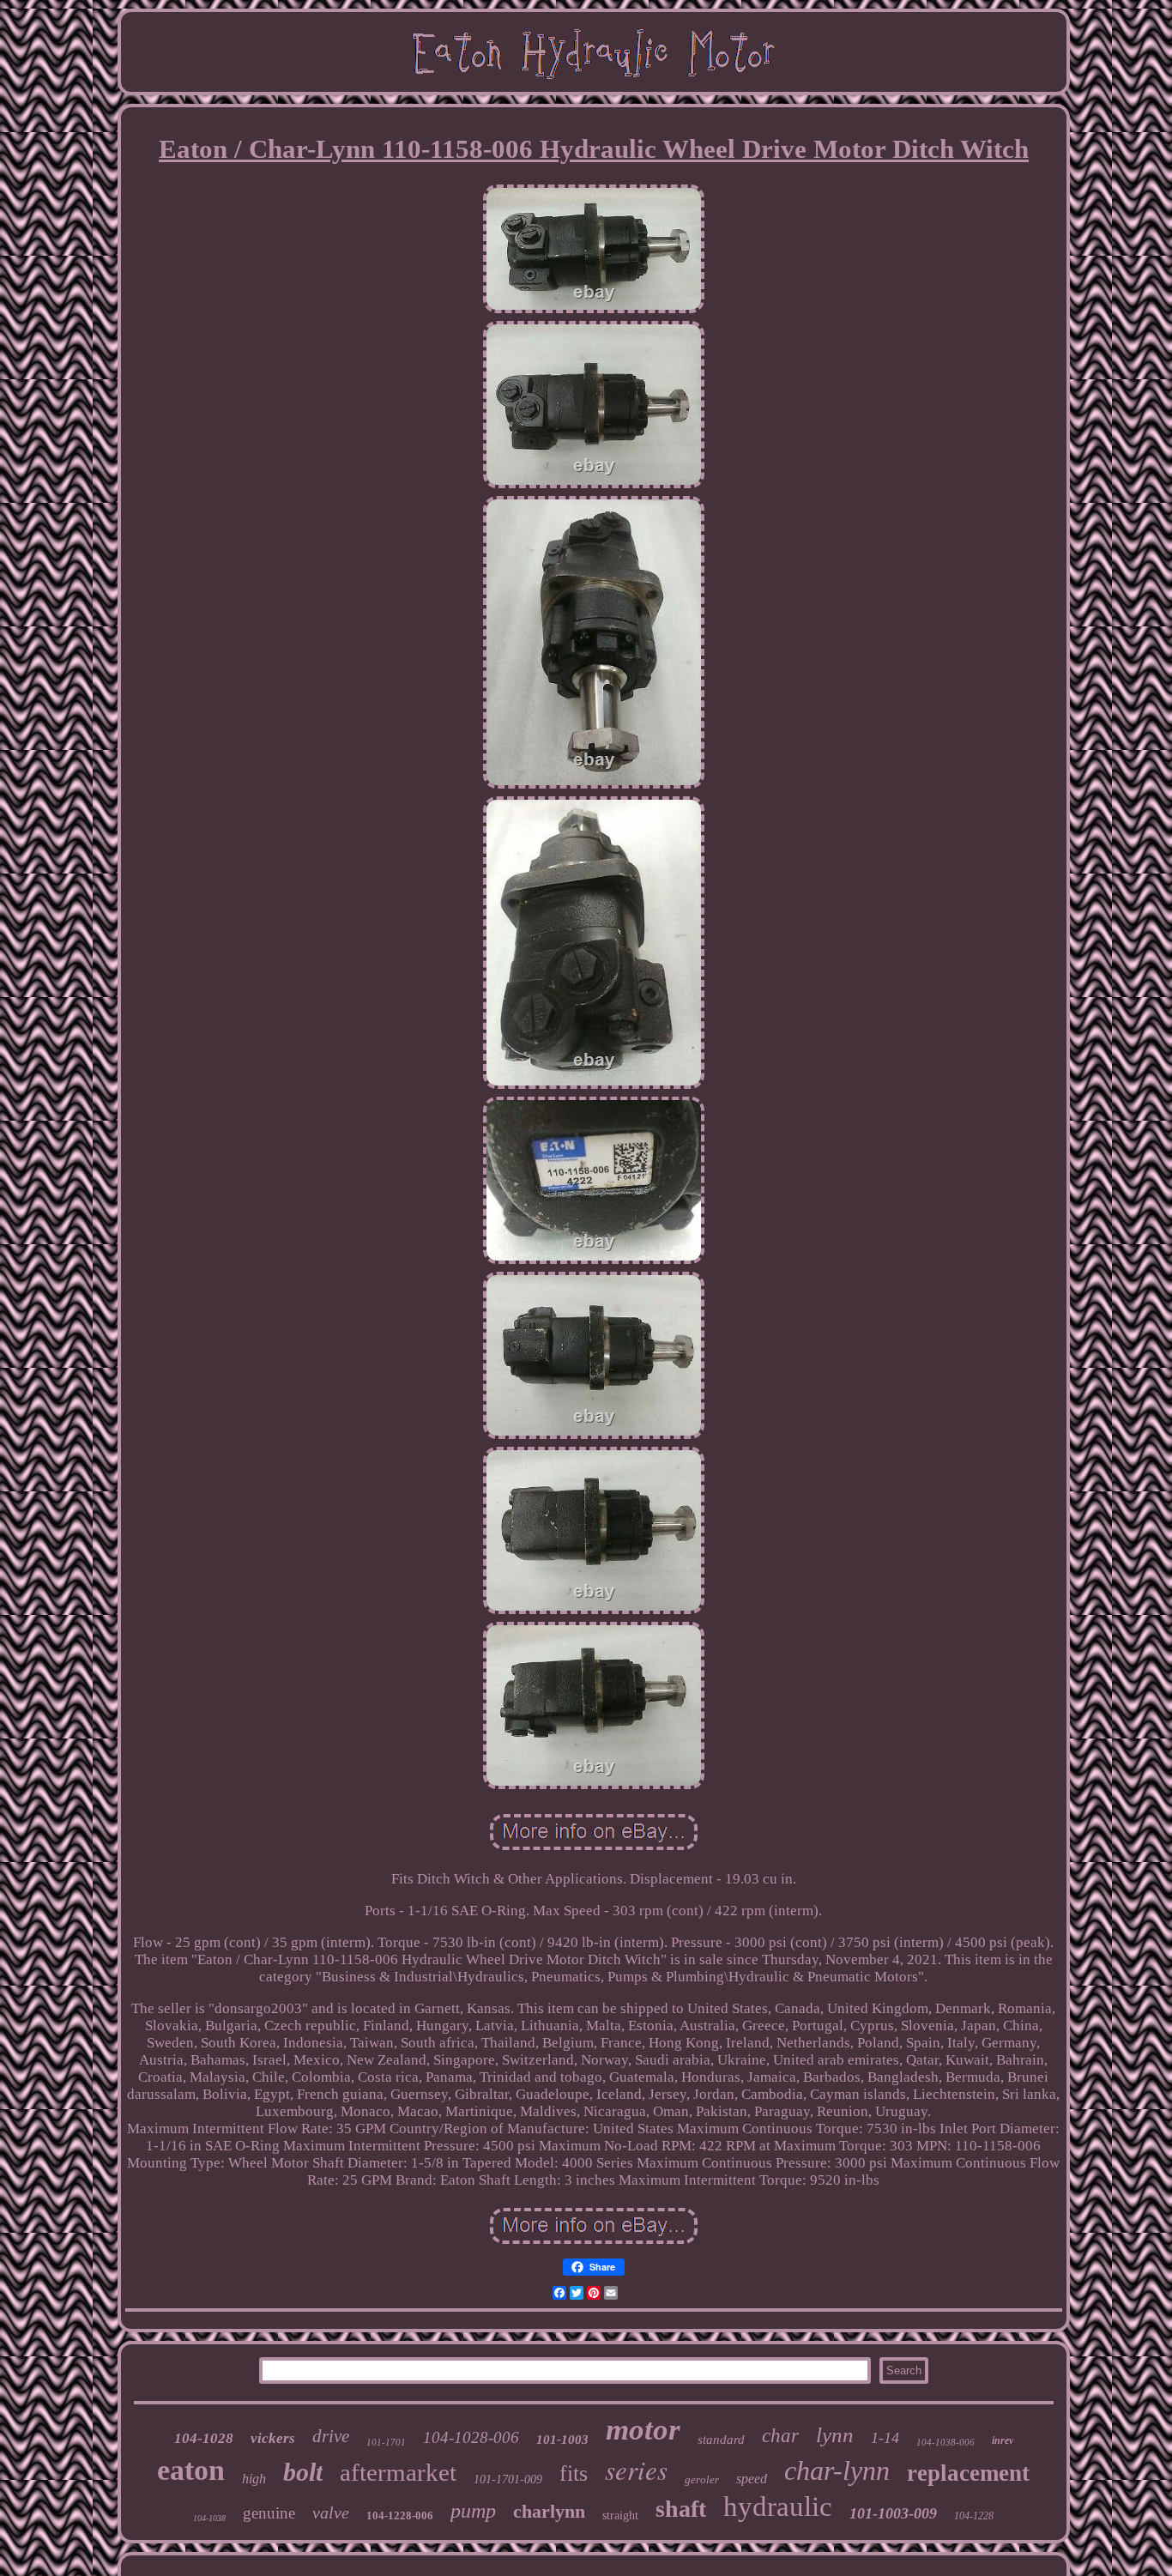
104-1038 (209, 2518)
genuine (269, 2513)
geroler (702, 2479)
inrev (1003, 2440)
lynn (835, 2435)
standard (721, 2440)
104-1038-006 (945, 2442)
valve (331, 2513)
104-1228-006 (400, 2516)
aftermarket (398, 2472)
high (254, 2479)
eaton (191, 2470)
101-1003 (562, 2440)
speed (752, 2479)
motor (643, 2430)
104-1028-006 (471, 2437)
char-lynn (837, 2470)
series (636, 2469)
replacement (968, 2473)
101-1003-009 (893, 2513)
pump (473, 2511)
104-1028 (204, 2438)
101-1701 (386, 2442)
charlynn (549, 2511)
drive (331, 2436)
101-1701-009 (508, 2479)
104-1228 (974, 2516)
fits (574, 2473)
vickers (273, 2438)
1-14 (885, 2438)
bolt (303, 2472)
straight (620, 2516)
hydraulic (778, 2506)
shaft (681, 2509)
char (780, 2436)
